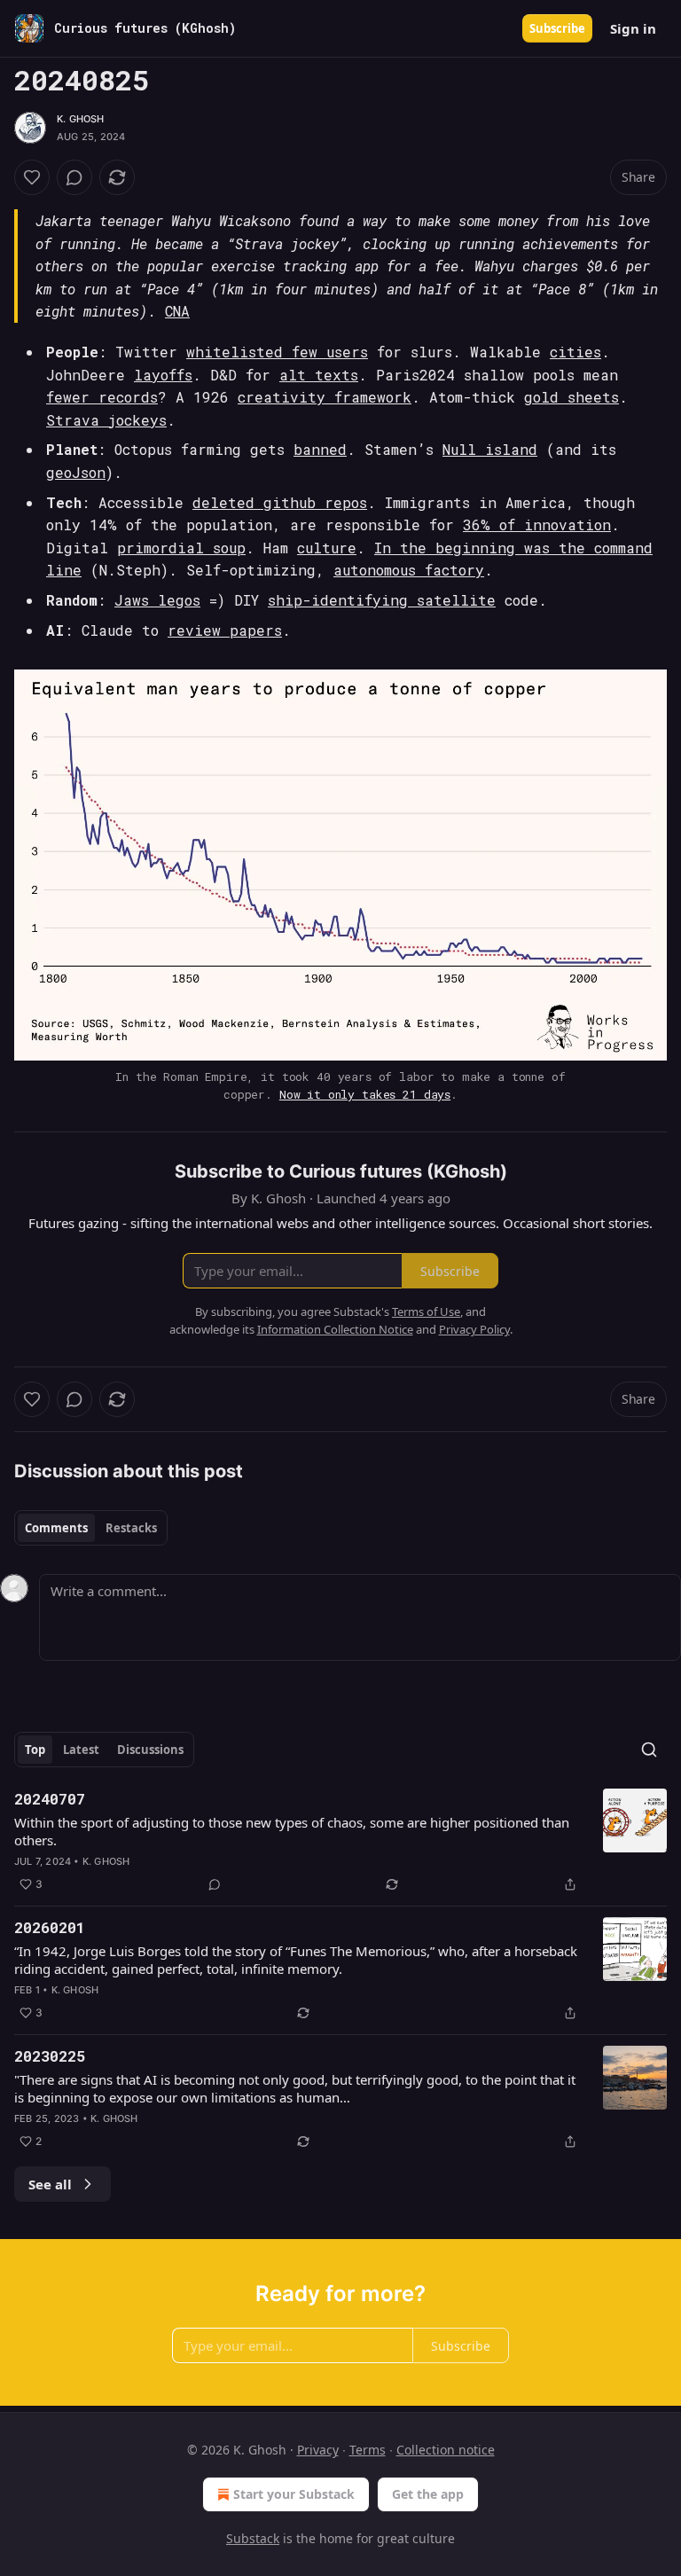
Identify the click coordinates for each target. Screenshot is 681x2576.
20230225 (50, 2056)
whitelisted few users (277, 352)
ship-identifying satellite (382, 600)
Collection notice (446, 2450)
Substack (253, 2538)
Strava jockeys (106, 420)
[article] (340, 1842)
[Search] (649, 1750)
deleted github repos (280, 502)
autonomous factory (409, 570)
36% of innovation (537, 525)
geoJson (76, 472)
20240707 (50, 1799)
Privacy (318, 2450)
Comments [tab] (56, 1528)
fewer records (102, 397)
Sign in (633, 28)
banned (320, 449)
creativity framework (325, 397)
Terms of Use (426, 1311)
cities (575, 352)
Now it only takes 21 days (365, 1094)
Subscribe (557, 28)
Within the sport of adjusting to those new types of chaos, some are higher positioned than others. (292, 1831)
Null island (490, 449)
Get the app (428, 2494)
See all (50, 2184)
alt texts (319, 375)
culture (327, 548)
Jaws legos (157, 600)
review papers (225, 630)
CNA (177, 311)
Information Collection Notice (335, 1329)
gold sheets (571, 397)
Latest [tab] (81, 1750)
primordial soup (181, 548)
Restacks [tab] (131, 1528)
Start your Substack (294, 2494)
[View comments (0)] (74, 177)
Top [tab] (35, 1750)
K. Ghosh (81, 119)
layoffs (163, 375)
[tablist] (91, 1528)
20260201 (50, 1927)
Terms (368, 2450)
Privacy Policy (474, 1329)
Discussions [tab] (150, 1750)
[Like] (32, 177)
